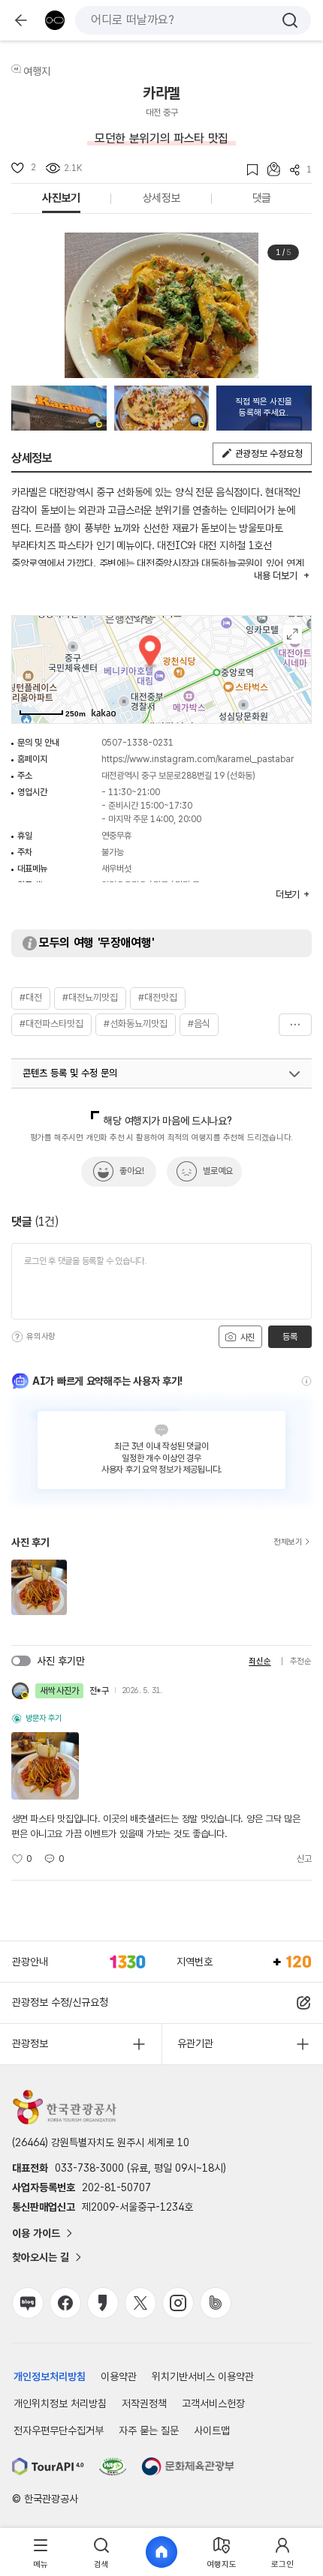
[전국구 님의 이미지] (59, 408)
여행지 (37, 71)
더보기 (295, 1025)
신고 (304, 1859)
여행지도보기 (293, 634)
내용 (275, 576)
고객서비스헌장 (213, 2403)
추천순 (301, 1661)
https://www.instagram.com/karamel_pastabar (198, 759)
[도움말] (17, 1337)
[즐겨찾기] (248, 170)
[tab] (41, 2552)
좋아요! (132, 1171)
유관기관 (195, 2043)
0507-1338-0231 (137, 743)
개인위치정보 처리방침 (60, 2403)
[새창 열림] (48, 2466)
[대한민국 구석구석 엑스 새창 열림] (140, 2303)
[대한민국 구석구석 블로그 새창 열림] (28, 2303)
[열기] (294, 1074)
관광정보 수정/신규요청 (60, 2002)
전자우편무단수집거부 (59, 2430)
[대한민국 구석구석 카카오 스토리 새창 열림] (103, 2303)
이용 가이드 (36, 2233)
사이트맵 (212, 2430)
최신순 (260, 1661)
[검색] (290, 20)
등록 (290, 1337)
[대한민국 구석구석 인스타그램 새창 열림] (178, 2303)
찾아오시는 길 (41, 2257)
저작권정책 (144, 2403)
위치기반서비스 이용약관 (203, 2376)
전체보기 (288, 1542)
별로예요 (218, 1171)
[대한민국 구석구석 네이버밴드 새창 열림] (216, 2303)
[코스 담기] (269, 169)
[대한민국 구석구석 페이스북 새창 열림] (65, 2303)
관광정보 (30, 2043)
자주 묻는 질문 (149, 2430)
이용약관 (119, 2376)
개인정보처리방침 (50, 2376)
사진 (246, 1338)
